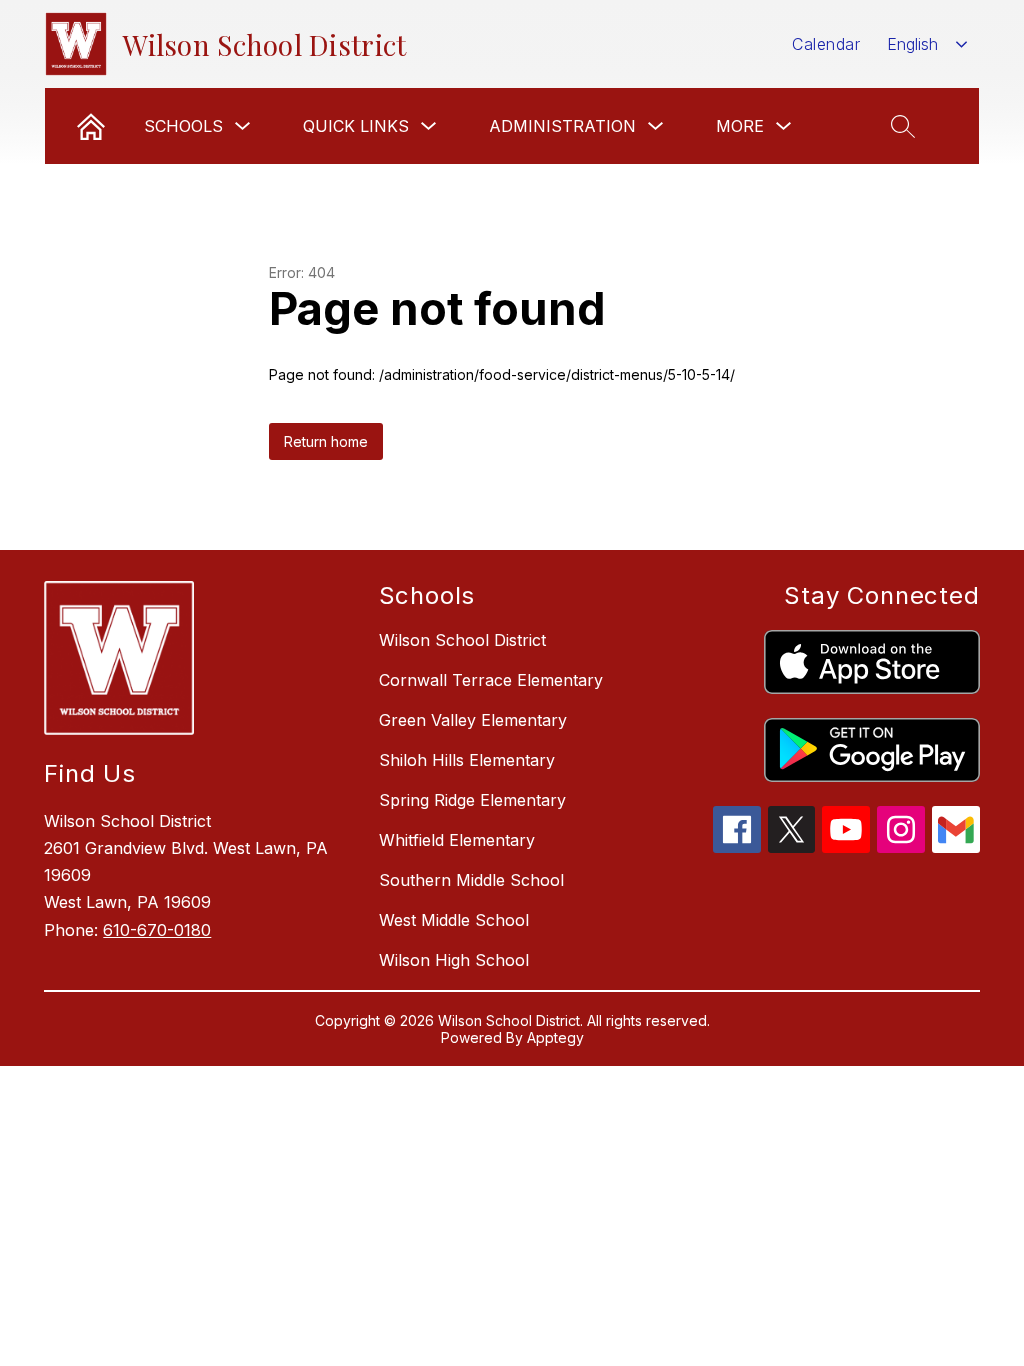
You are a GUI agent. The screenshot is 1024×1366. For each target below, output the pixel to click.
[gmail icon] (956, 847)
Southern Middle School (471, 880)
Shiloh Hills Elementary (467, 760)
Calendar (826, 44)
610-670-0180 (157, 930)
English (912, 44)
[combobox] (927, 44)
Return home (326, 441)
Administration (562, 126)
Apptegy (555, 1037)
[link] (91, 126)
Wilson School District (462, 640)
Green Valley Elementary (473, 720)
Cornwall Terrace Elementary (491, 680)
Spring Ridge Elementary (472, 800)
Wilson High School (454, 960)
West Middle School (454, 920)
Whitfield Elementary (457, 840)
